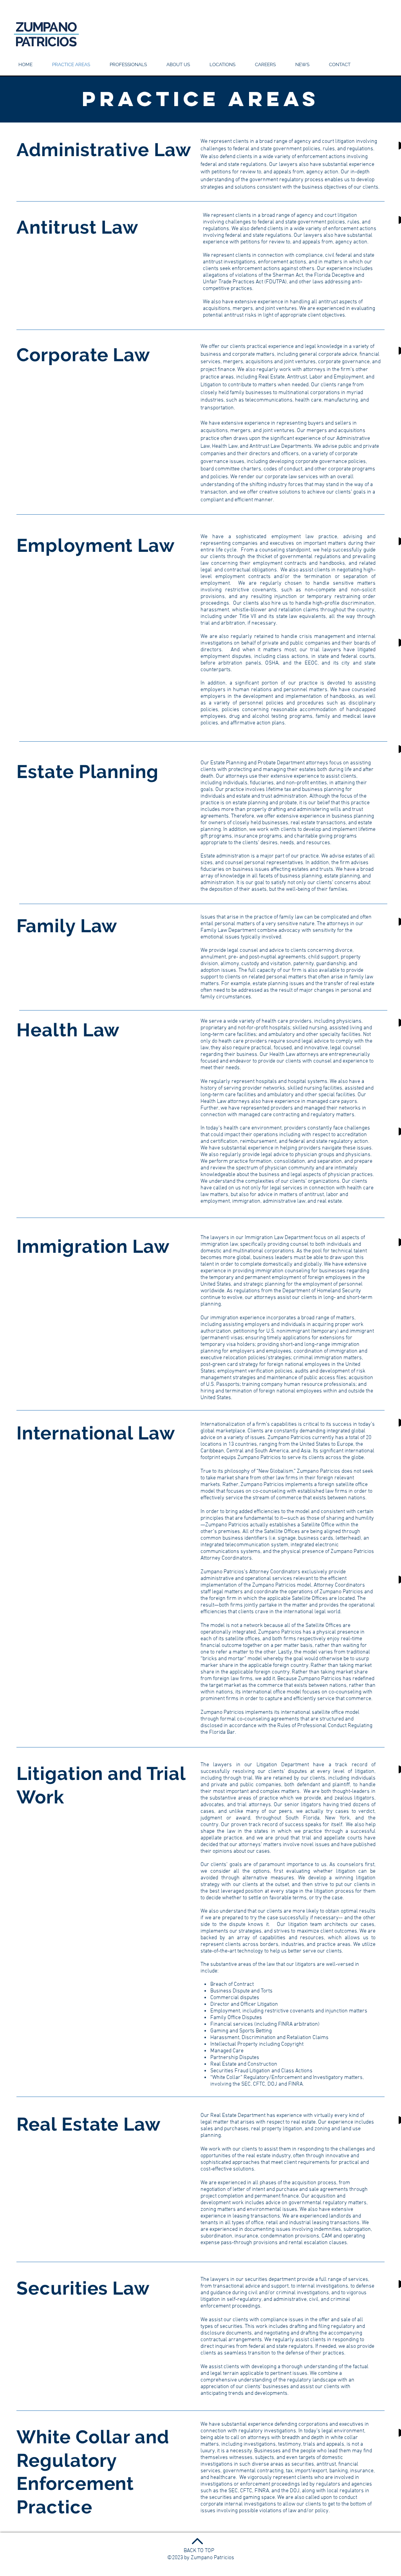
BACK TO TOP (199, 2551)
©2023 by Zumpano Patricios (201, 2558)
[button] (222, 65)
